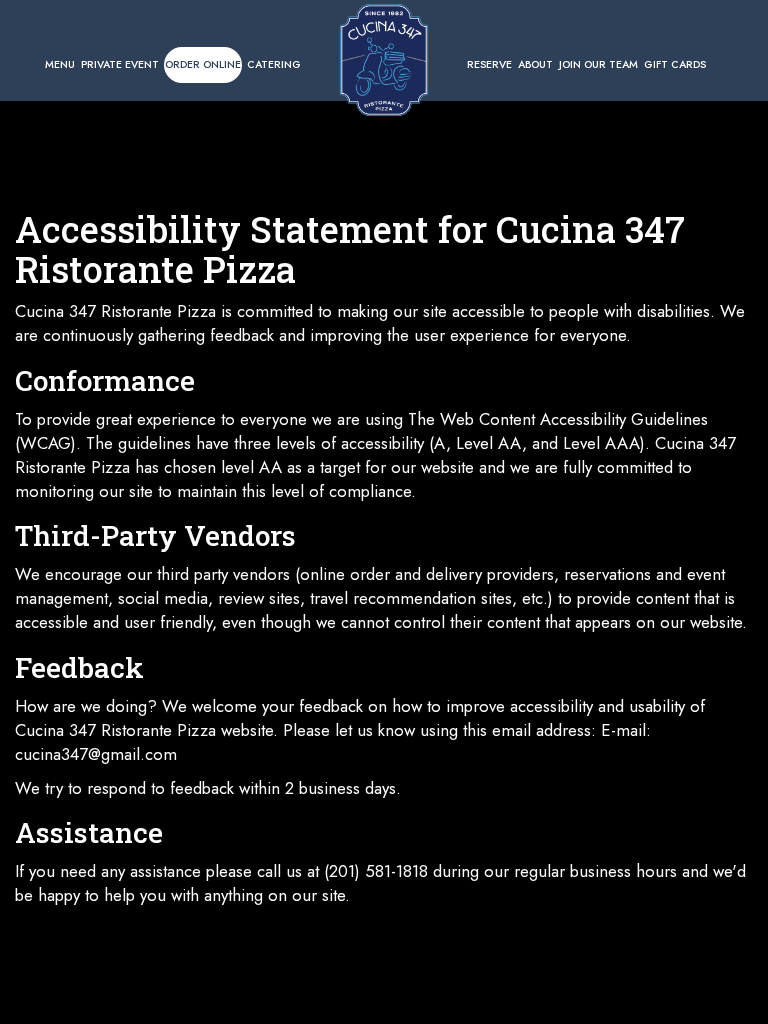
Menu (60, 64)
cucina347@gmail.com (96, 754)
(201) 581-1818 (376, 871)
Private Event (120, 64)
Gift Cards (675, 64)
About (535, 64)
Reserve (489, 64)
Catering (274, 64)
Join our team (598, 64)
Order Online (203, 64)
